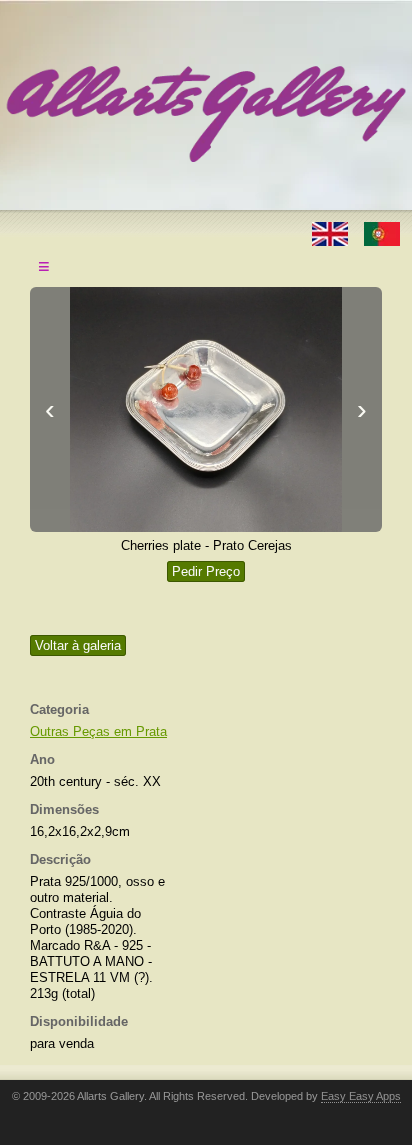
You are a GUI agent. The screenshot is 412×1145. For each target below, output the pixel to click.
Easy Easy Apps (361, 1096)
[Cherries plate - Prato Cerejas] (206, 410)
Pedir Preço (206, 571)
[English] (332, 232)
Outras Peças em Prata (98, 731)
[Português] (382, 232)
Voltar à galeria (78, 645)
